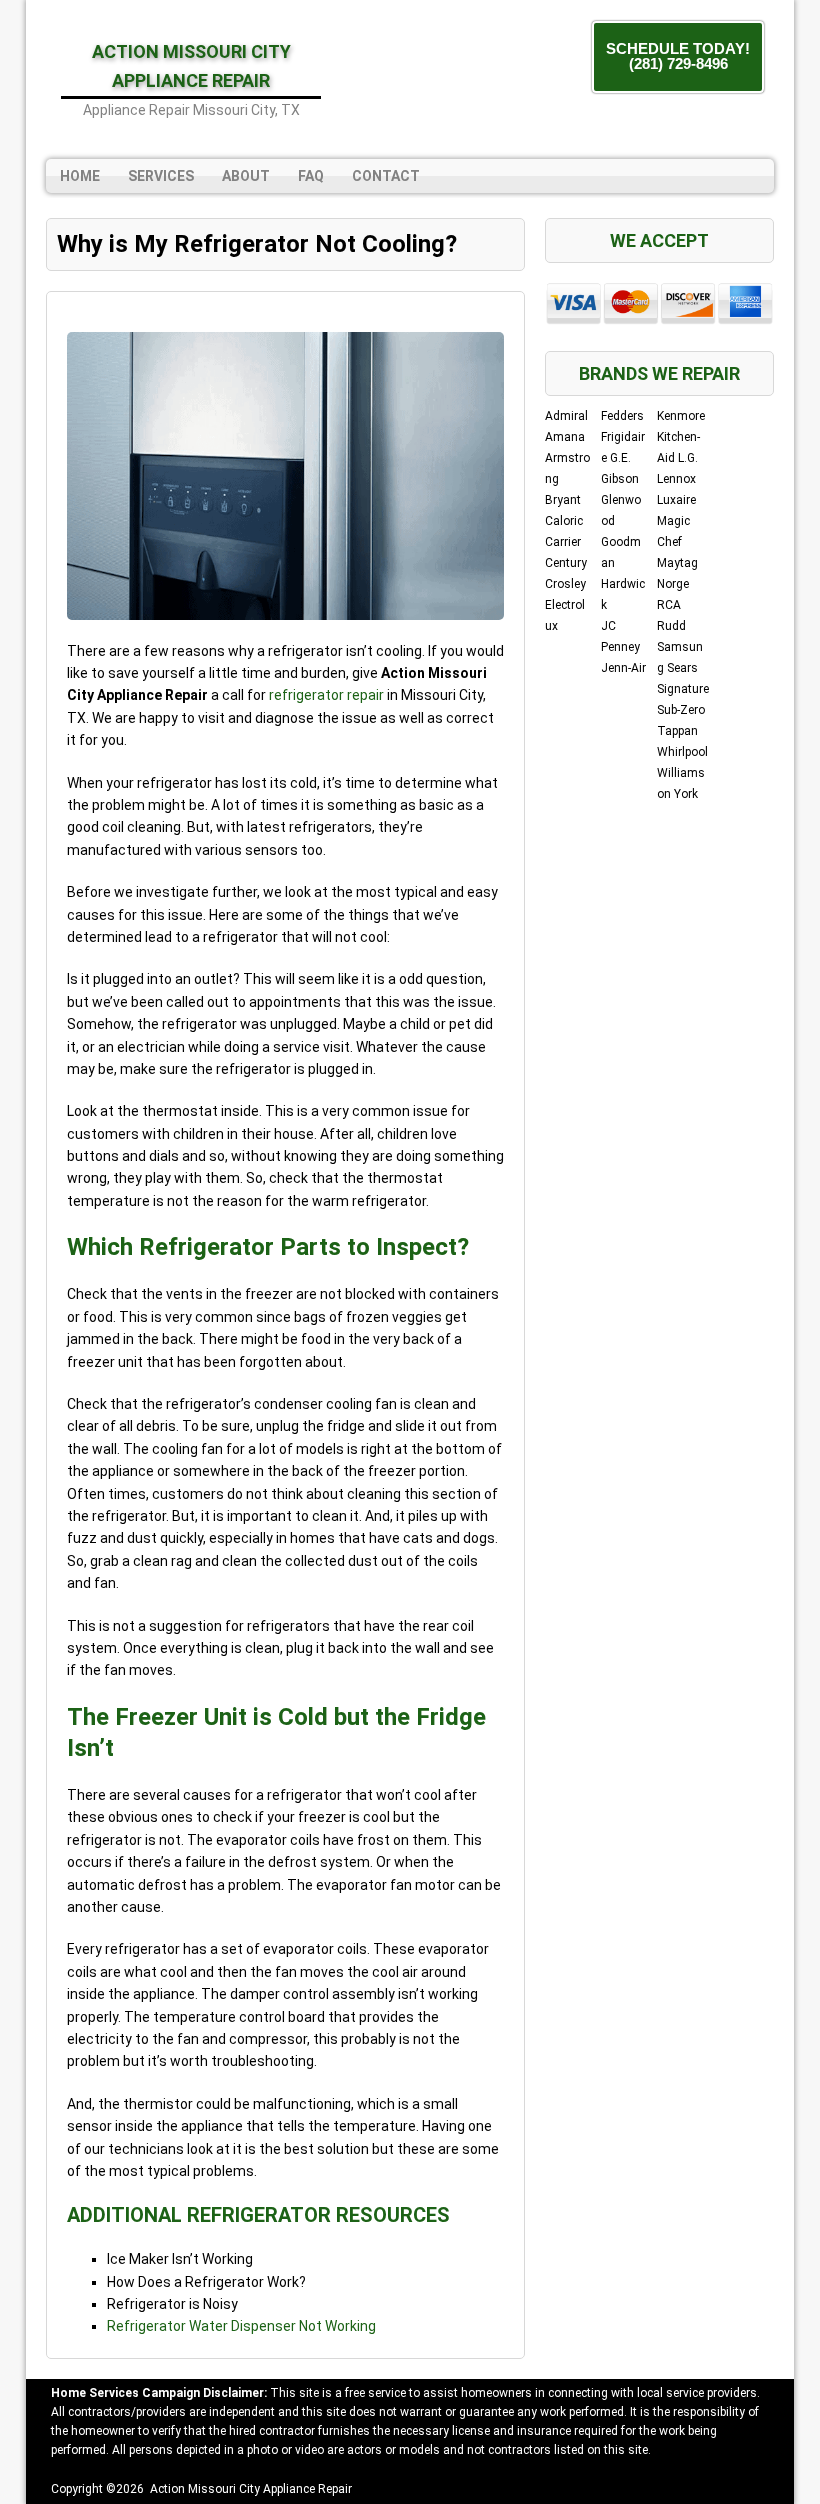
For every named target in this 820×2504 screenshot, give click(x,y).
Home (80, 176)
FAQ (311, 176)
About (246, 176)
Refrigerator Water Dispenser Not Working (241, 2326)
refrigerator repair (326, 695)
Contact (386, 176)
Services (161, 176)
